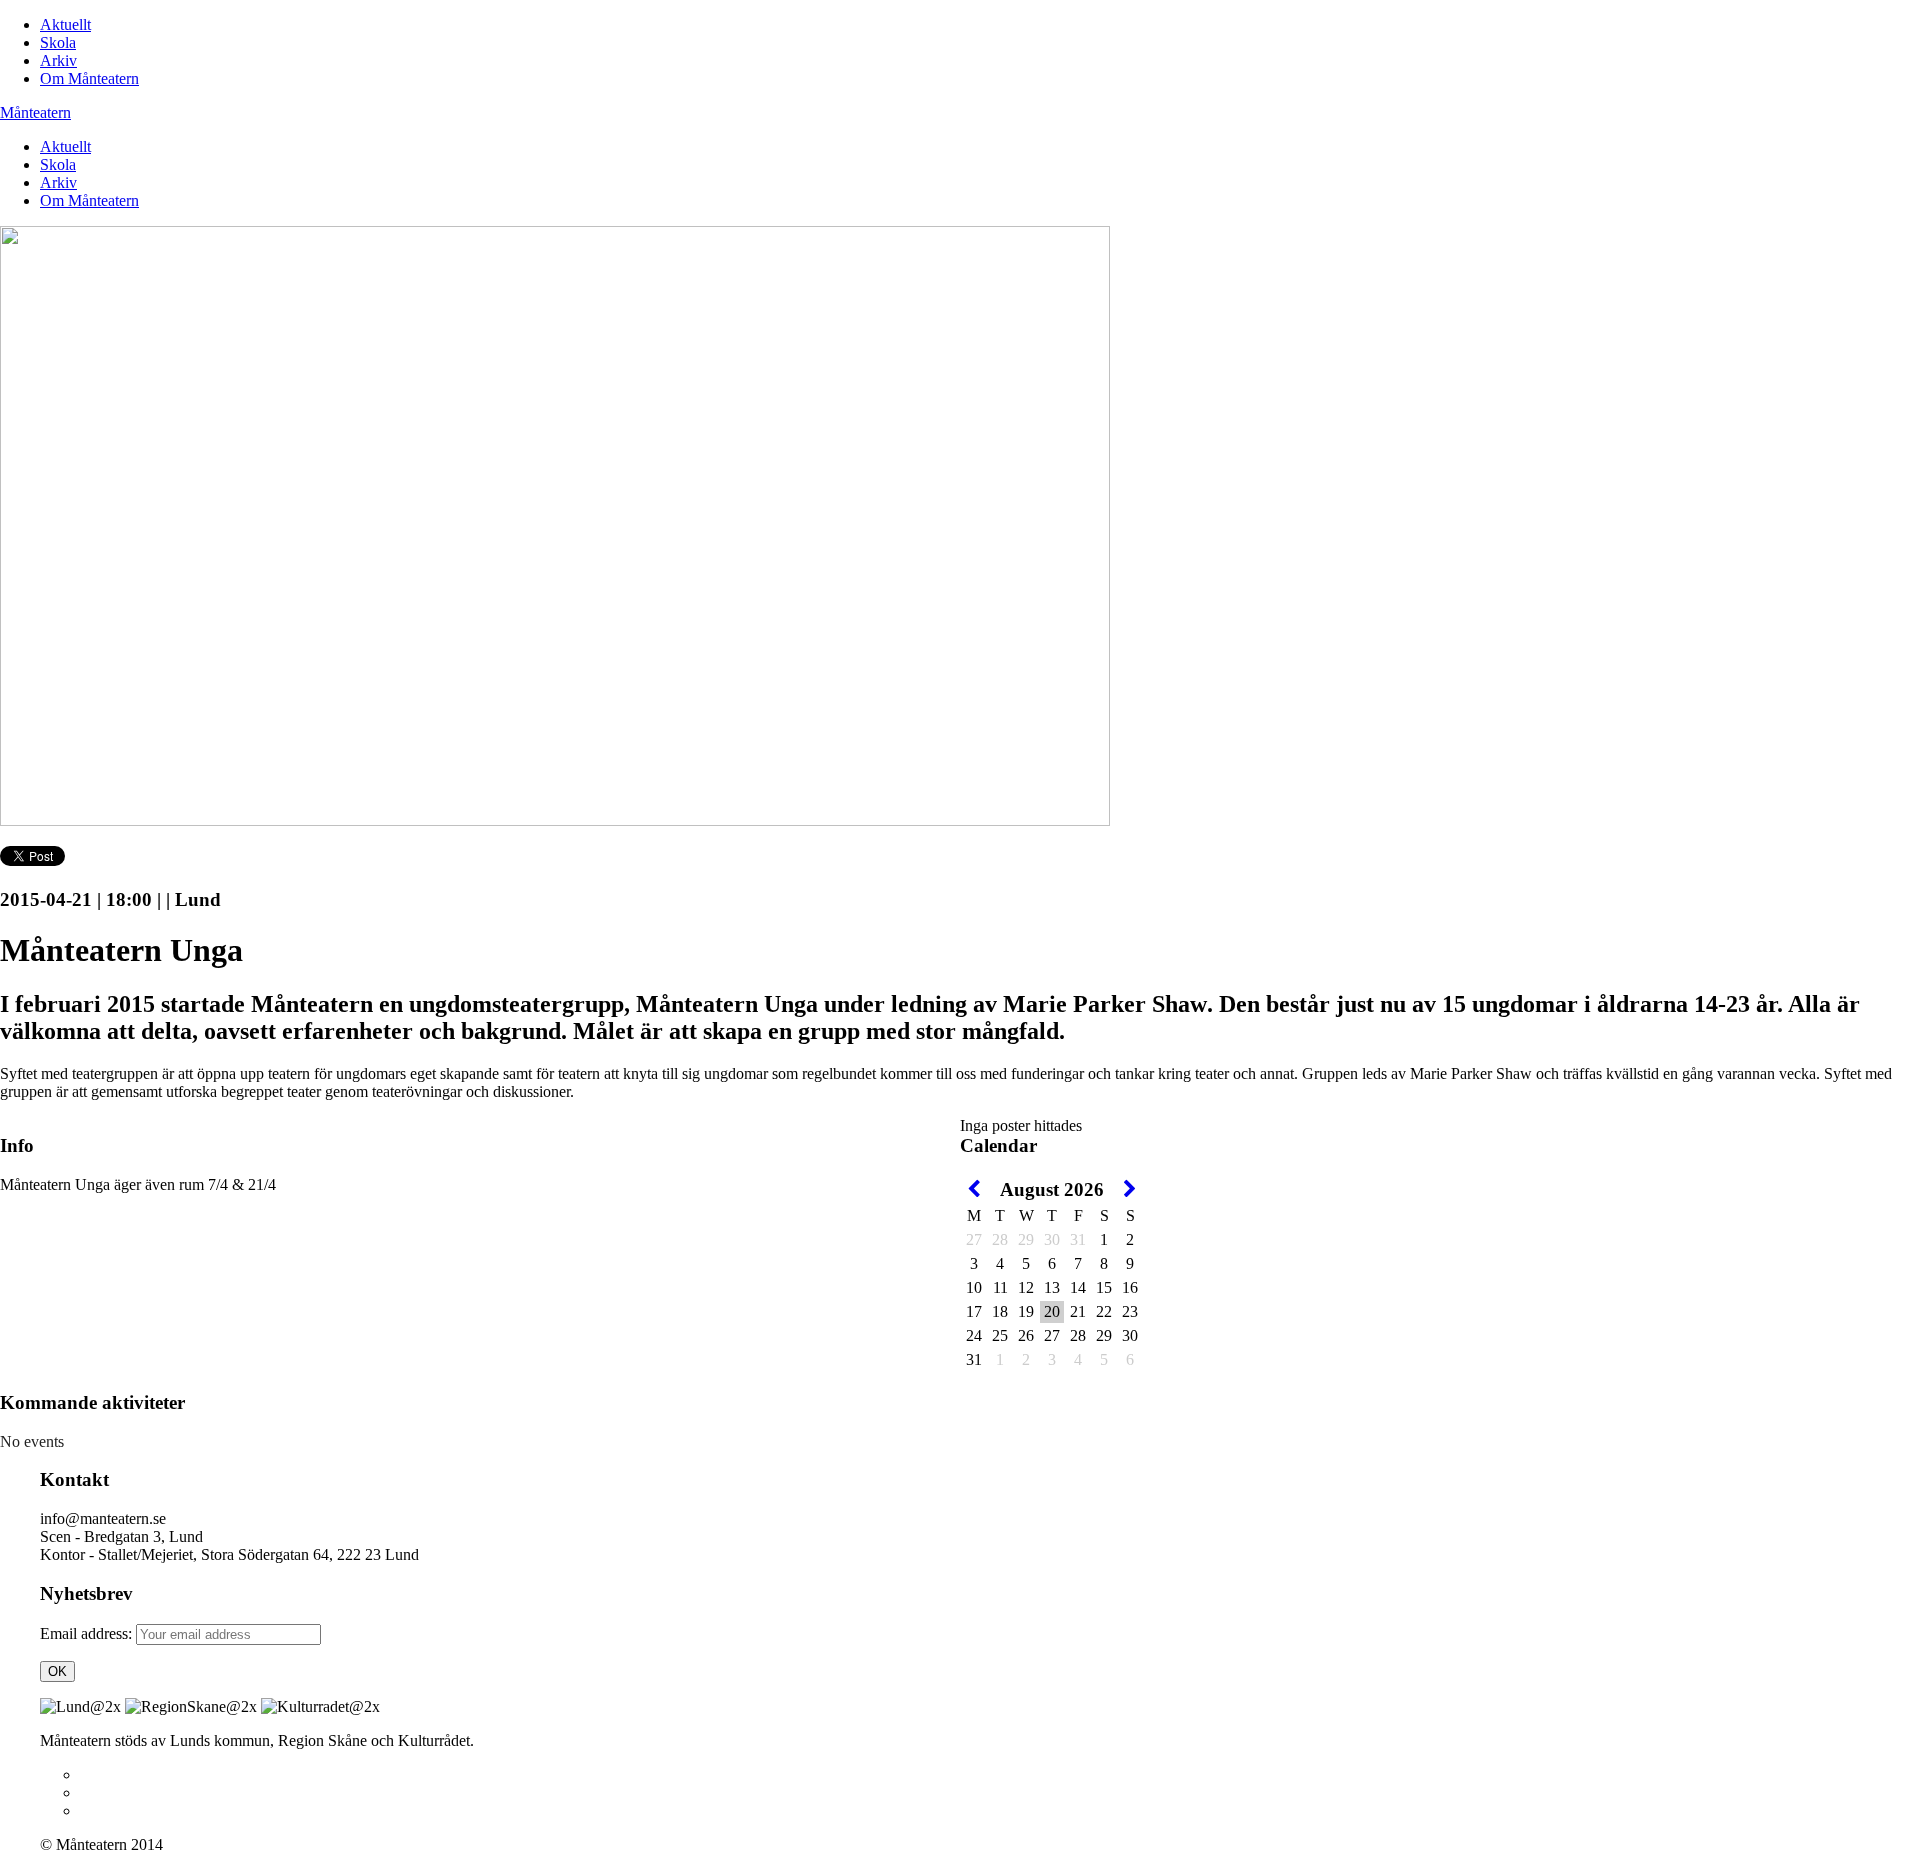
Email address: (88, 1633)
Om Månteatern (89, 78)
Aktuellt (65, 24)
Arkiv (58, 60)
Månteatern (35, 112)
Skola (58, 42)
